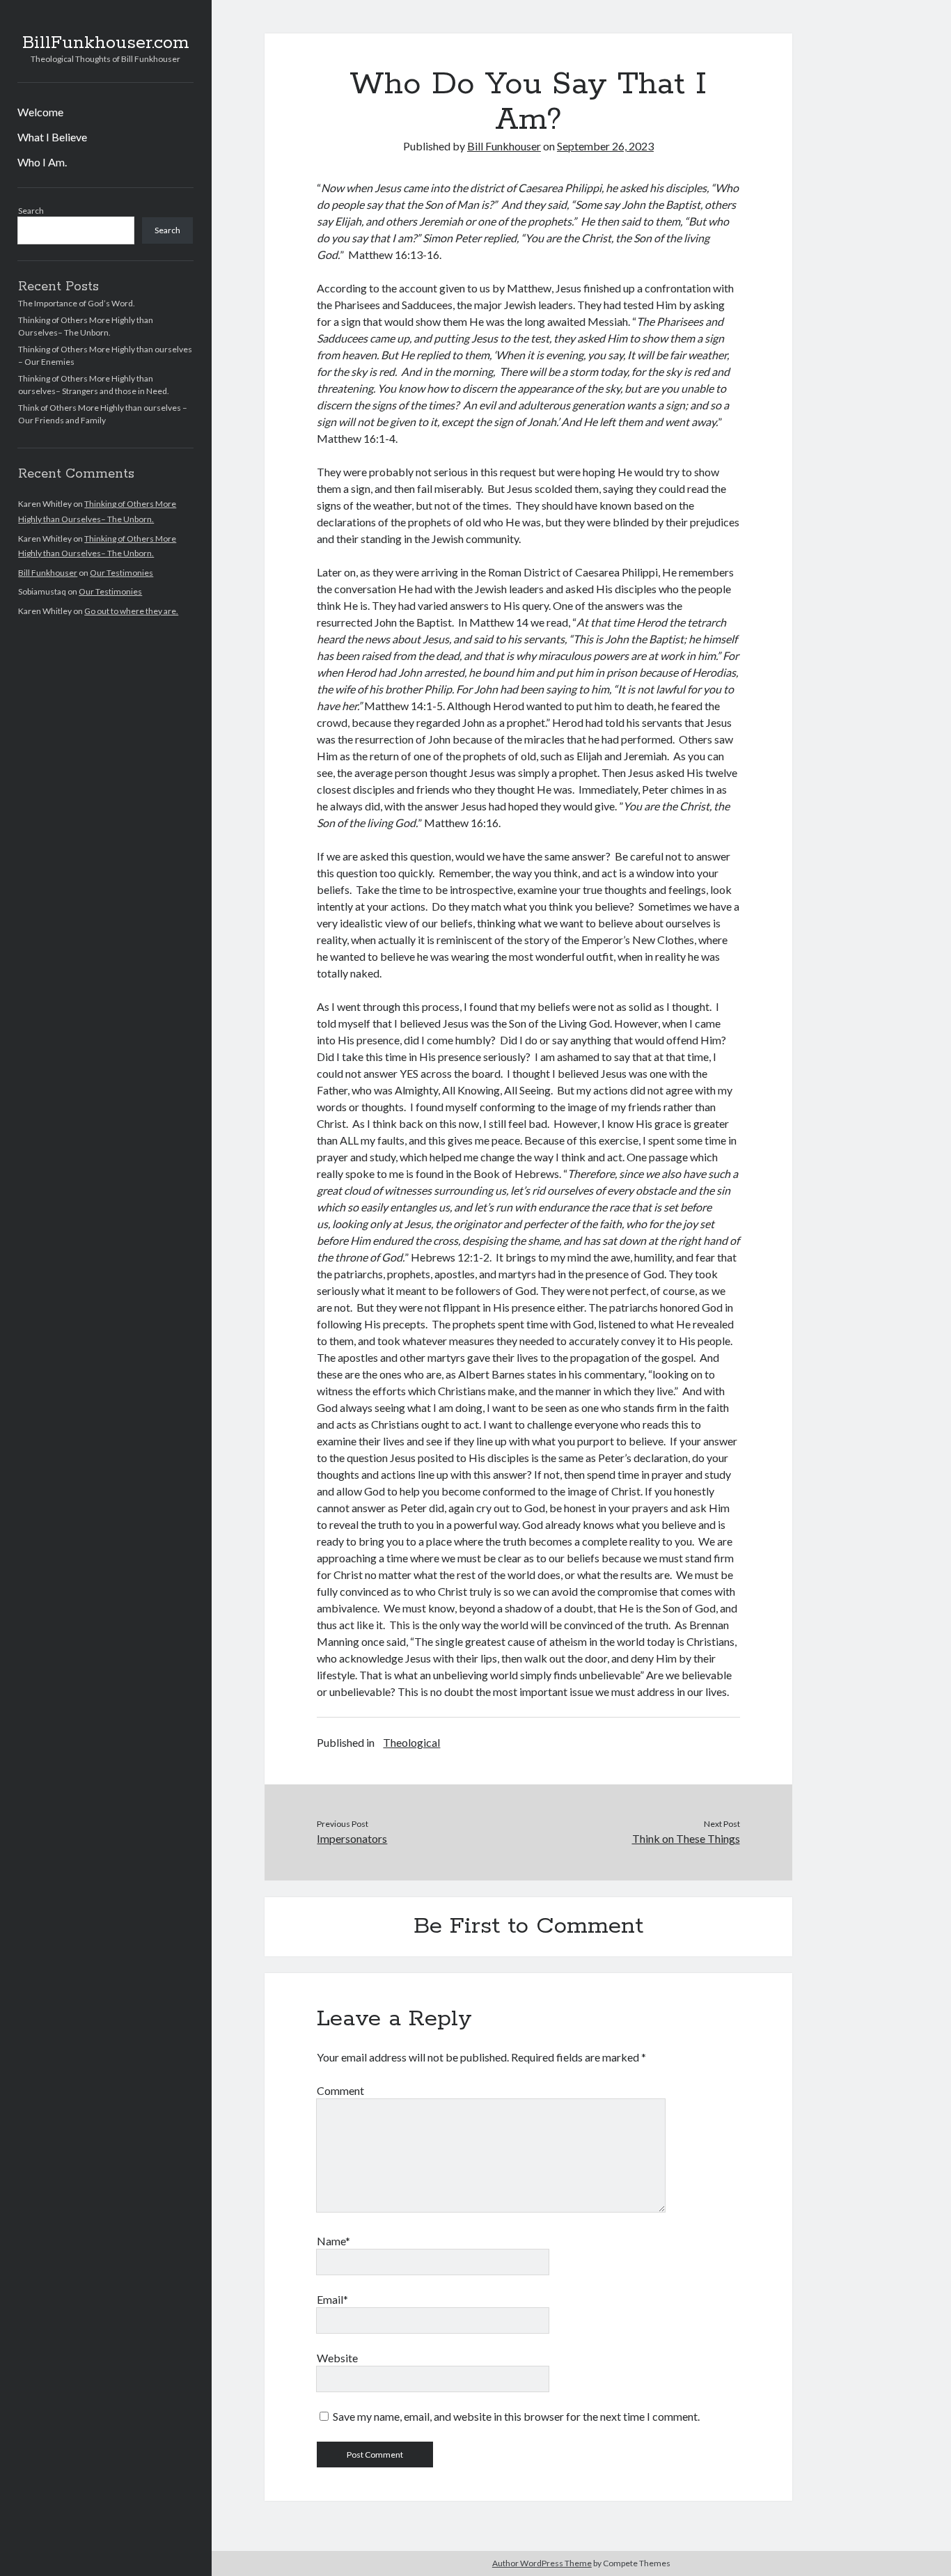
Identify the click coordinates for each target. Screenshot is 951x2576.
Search (31, 211)
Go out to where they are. (131, 611)
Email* (332, 2299)
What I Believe (52, 137)
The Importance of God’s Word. (77, 303)
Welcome (40, 112)
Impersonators (352, 1838)
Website (337, 2358)
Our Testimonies (121, 573)
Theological (411, 1742)
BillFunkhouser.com (106, 43)
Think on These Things (686, 1838)
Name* (333, 2241)
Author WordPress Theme (542, 2563)
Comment (340, 2090)
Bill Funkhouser (48, 573)
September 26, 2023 (605, 146)
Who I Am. (42, 162)
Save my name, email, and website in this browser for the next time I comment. (516, 2416)
